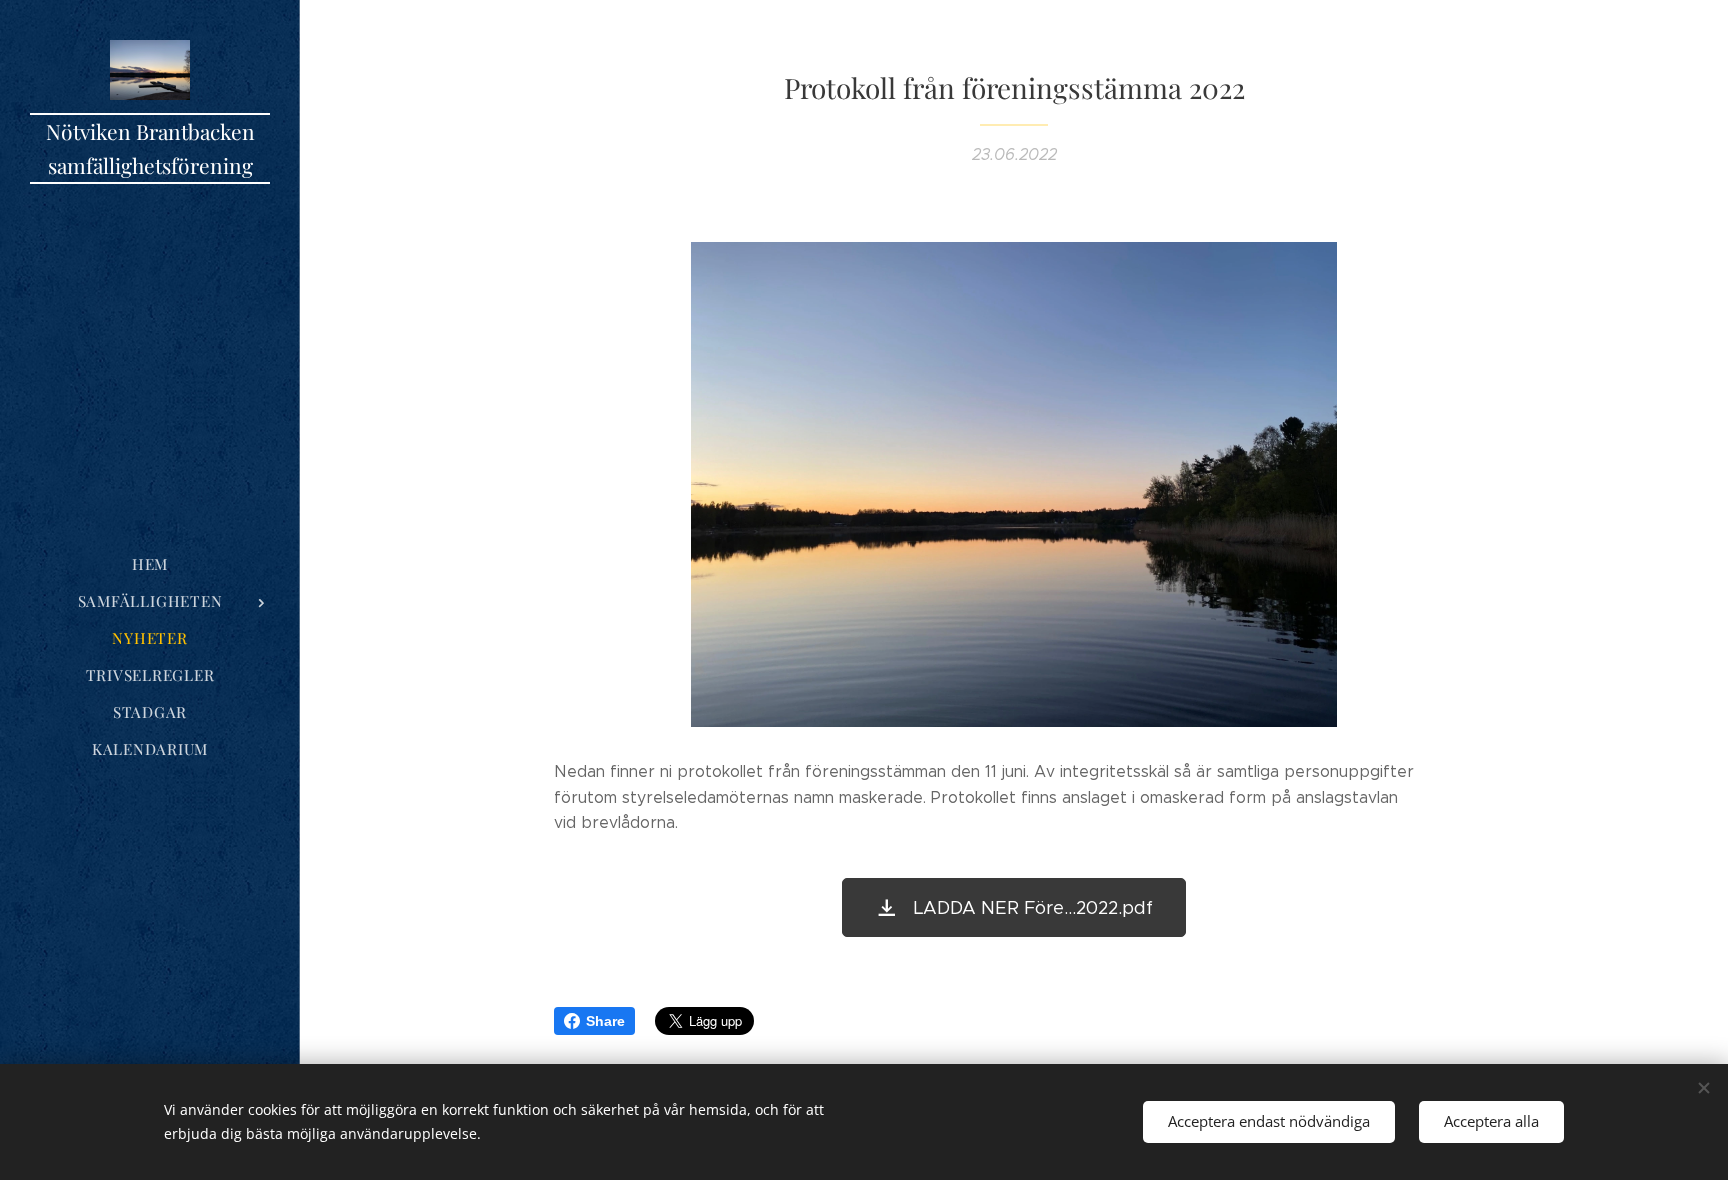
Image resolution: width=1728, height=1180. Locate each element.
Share (605, 1021)
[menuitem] (150, 564)
